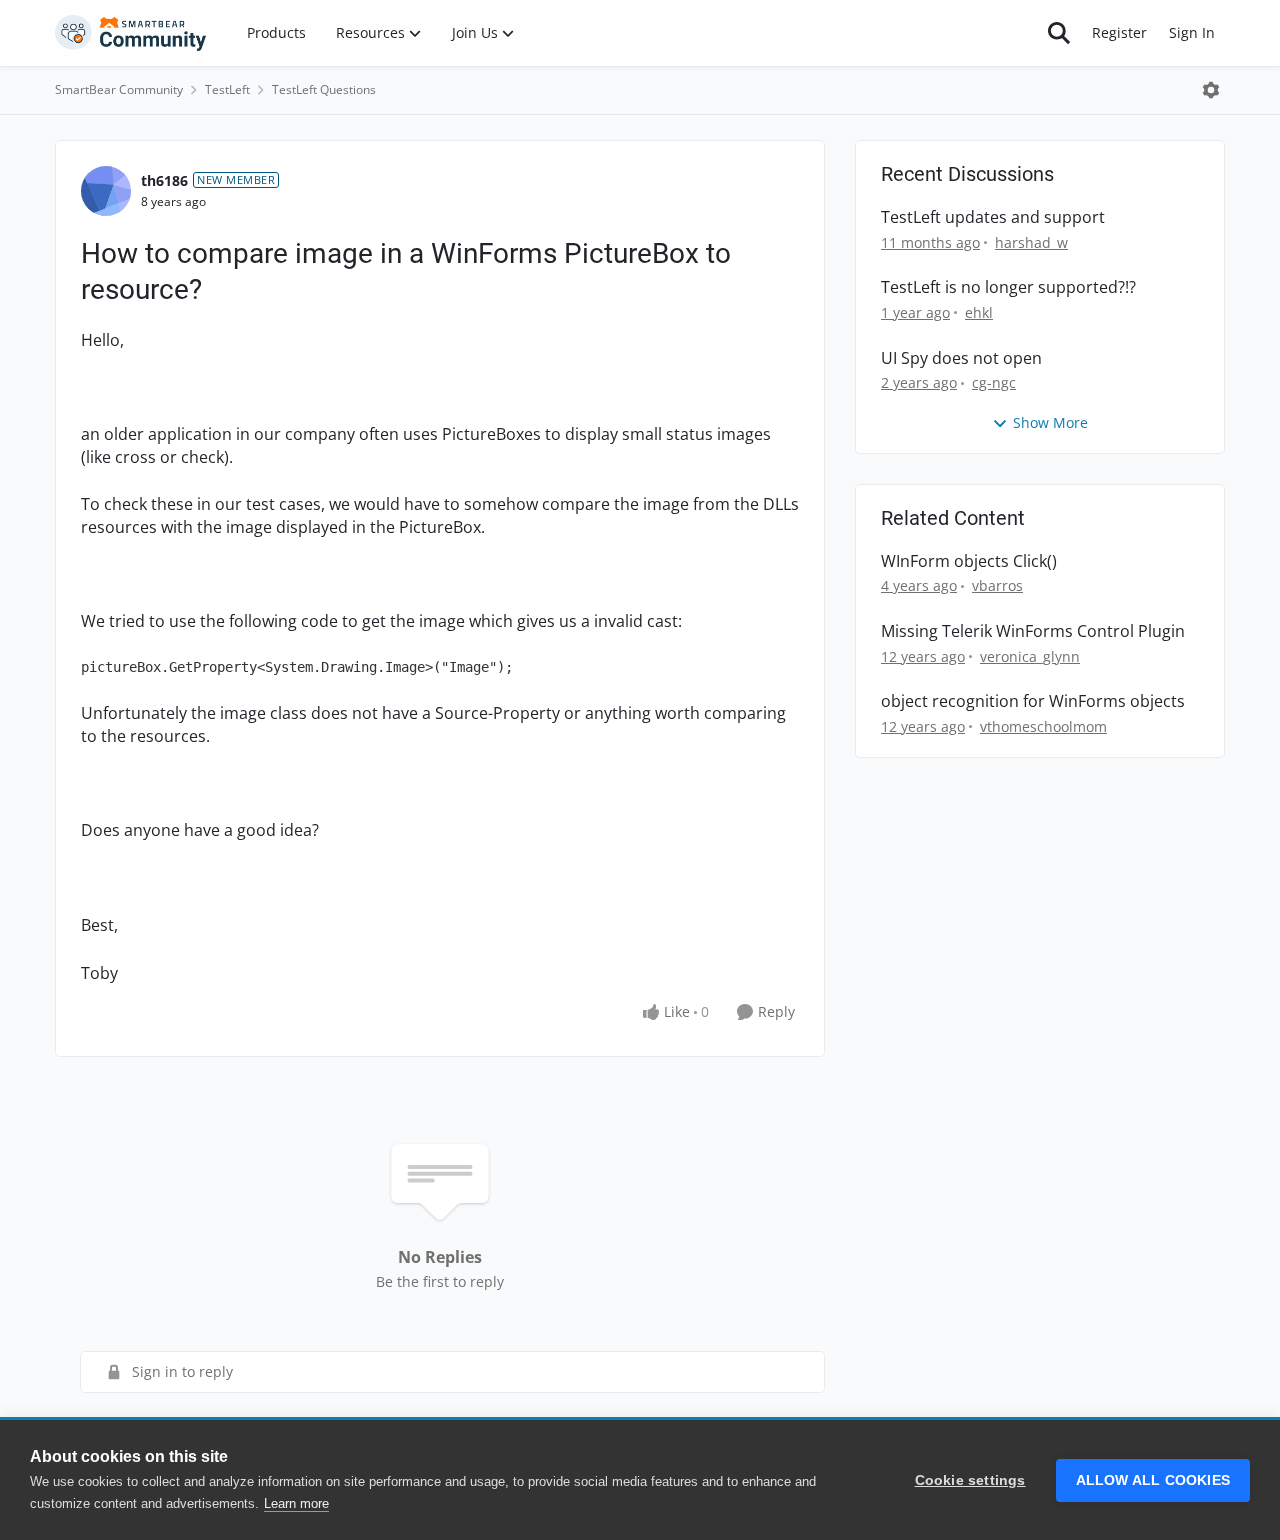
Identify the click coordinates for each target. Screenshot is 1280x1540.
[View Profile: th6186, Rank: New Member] (106, 191)
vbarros (997, 585)
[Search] (1059, 33)
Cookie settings (970, 1480)
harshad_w (1031, 242)
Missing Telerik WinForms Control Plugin (1033, 631)
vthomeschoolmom (1043, 726)
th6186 (164, 180)
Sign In (1192, 32)
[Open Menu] (1211, 90)
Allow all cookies (1153, 1480)
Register (1119, 32)
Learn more (296, 1503)
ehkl (979, 312)
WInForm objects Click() (969, 561)
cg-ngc (994, 382)
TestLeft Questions (324, 89)
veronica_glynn (1030, 656)
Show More (1050, 422)
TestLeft (227, 89)
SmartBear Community (119, 89)
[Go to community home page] (131, 33)
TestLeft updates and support (993, 217)
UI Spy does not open (961, 358)
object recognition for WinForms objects (1033, 701)
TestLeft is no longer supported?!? (1008, 287)
